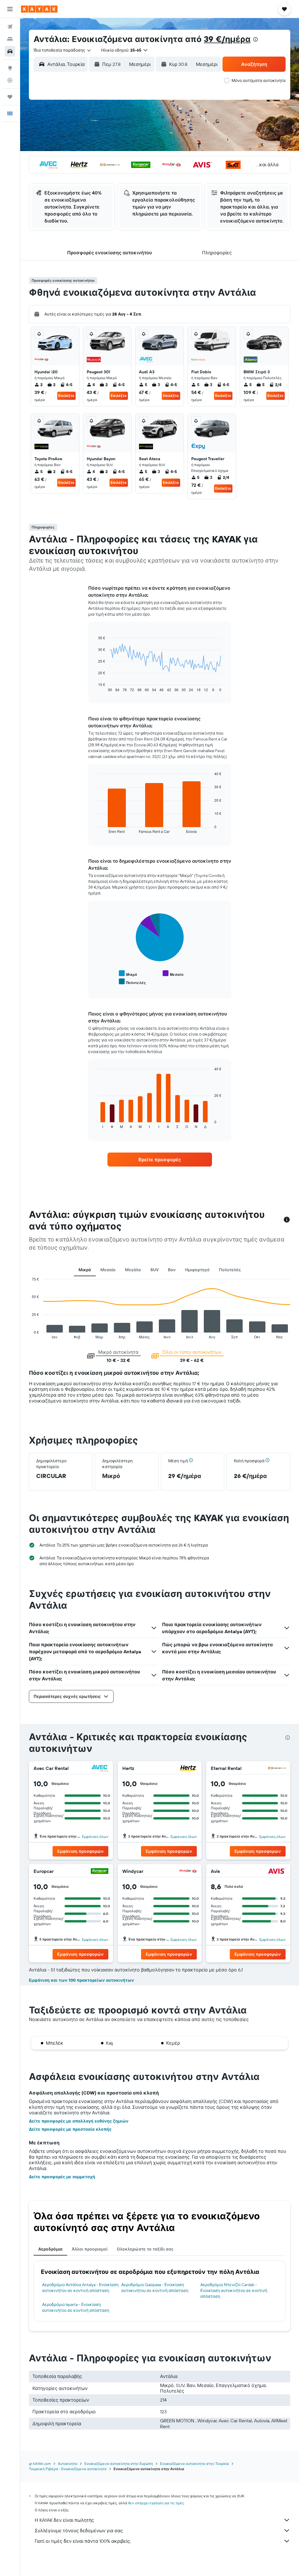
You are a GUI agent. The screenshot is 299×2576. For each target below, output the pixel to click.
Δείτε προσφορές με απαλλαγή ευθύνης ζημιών (79, 2121)
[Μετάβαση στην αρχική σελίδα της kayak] (39, 9)
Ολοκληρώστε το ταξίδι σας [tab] (145, 2249)
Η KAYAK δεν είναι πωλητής (64, 2520)
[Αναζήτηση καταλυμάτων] (10, 39)
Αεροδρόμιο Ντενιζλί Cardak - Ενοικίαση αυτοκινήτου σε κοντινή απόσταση (234, 2290)
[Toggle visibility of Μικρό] (128, 974)
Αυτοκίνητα (68, 2464)
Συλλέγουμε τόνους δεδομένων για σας (79, 2531)
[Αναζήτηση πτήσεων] (10, 27)
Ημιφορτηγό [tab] (197, 1270)
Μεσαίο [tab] (108, 1270)
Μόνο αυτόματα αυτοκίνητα (259, 80)
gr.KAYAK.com (40, 2464)
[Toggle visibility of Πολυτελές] (132, 982)
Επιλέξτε (66, 396)
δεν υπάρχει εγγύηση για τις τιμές (156, 2503)
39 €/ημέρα (227, 39)
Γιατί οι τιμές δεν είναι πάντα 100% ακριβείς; (83, 2541)
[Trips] (10, 97)
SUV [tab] (154, 1270)
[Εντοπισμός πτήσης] (10, 80)
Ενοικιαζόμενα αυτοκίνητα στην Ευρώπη (119, 2464)
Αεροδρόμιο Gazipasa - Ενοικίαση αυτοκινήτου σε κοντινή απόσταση (155, 2288)
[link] (160, 1160)
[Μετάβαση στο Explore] (10, 68)
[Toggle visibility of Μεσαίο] (173, 974)
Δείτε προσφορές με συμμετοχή (62, 2177)
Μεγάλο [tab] (133, 1270)
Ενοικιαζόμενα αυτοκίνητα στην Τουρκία (194, 2464)
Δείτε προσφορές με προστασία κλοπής (70, 2129)
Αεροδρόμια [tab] (50, 2249)
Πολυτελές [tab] (230, 1270)
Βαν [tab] (172, 1270)
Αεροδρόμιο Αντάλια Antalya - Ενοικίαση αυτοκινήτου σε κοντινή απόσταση (80, 2288)
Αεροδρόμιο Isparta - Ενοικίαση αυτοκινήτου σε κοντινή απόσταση (76, 2307)
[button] (10, 9)
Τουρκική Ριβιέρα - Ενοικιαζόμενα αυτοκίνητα (68, 2469)
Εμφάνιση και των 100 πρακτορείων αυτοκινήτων (81, 1980)
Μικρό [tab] (85, 1270)
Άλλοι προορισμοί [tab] (90, 2249)
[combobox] (63, 50)
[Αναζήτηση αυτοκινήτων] (10, 51)
